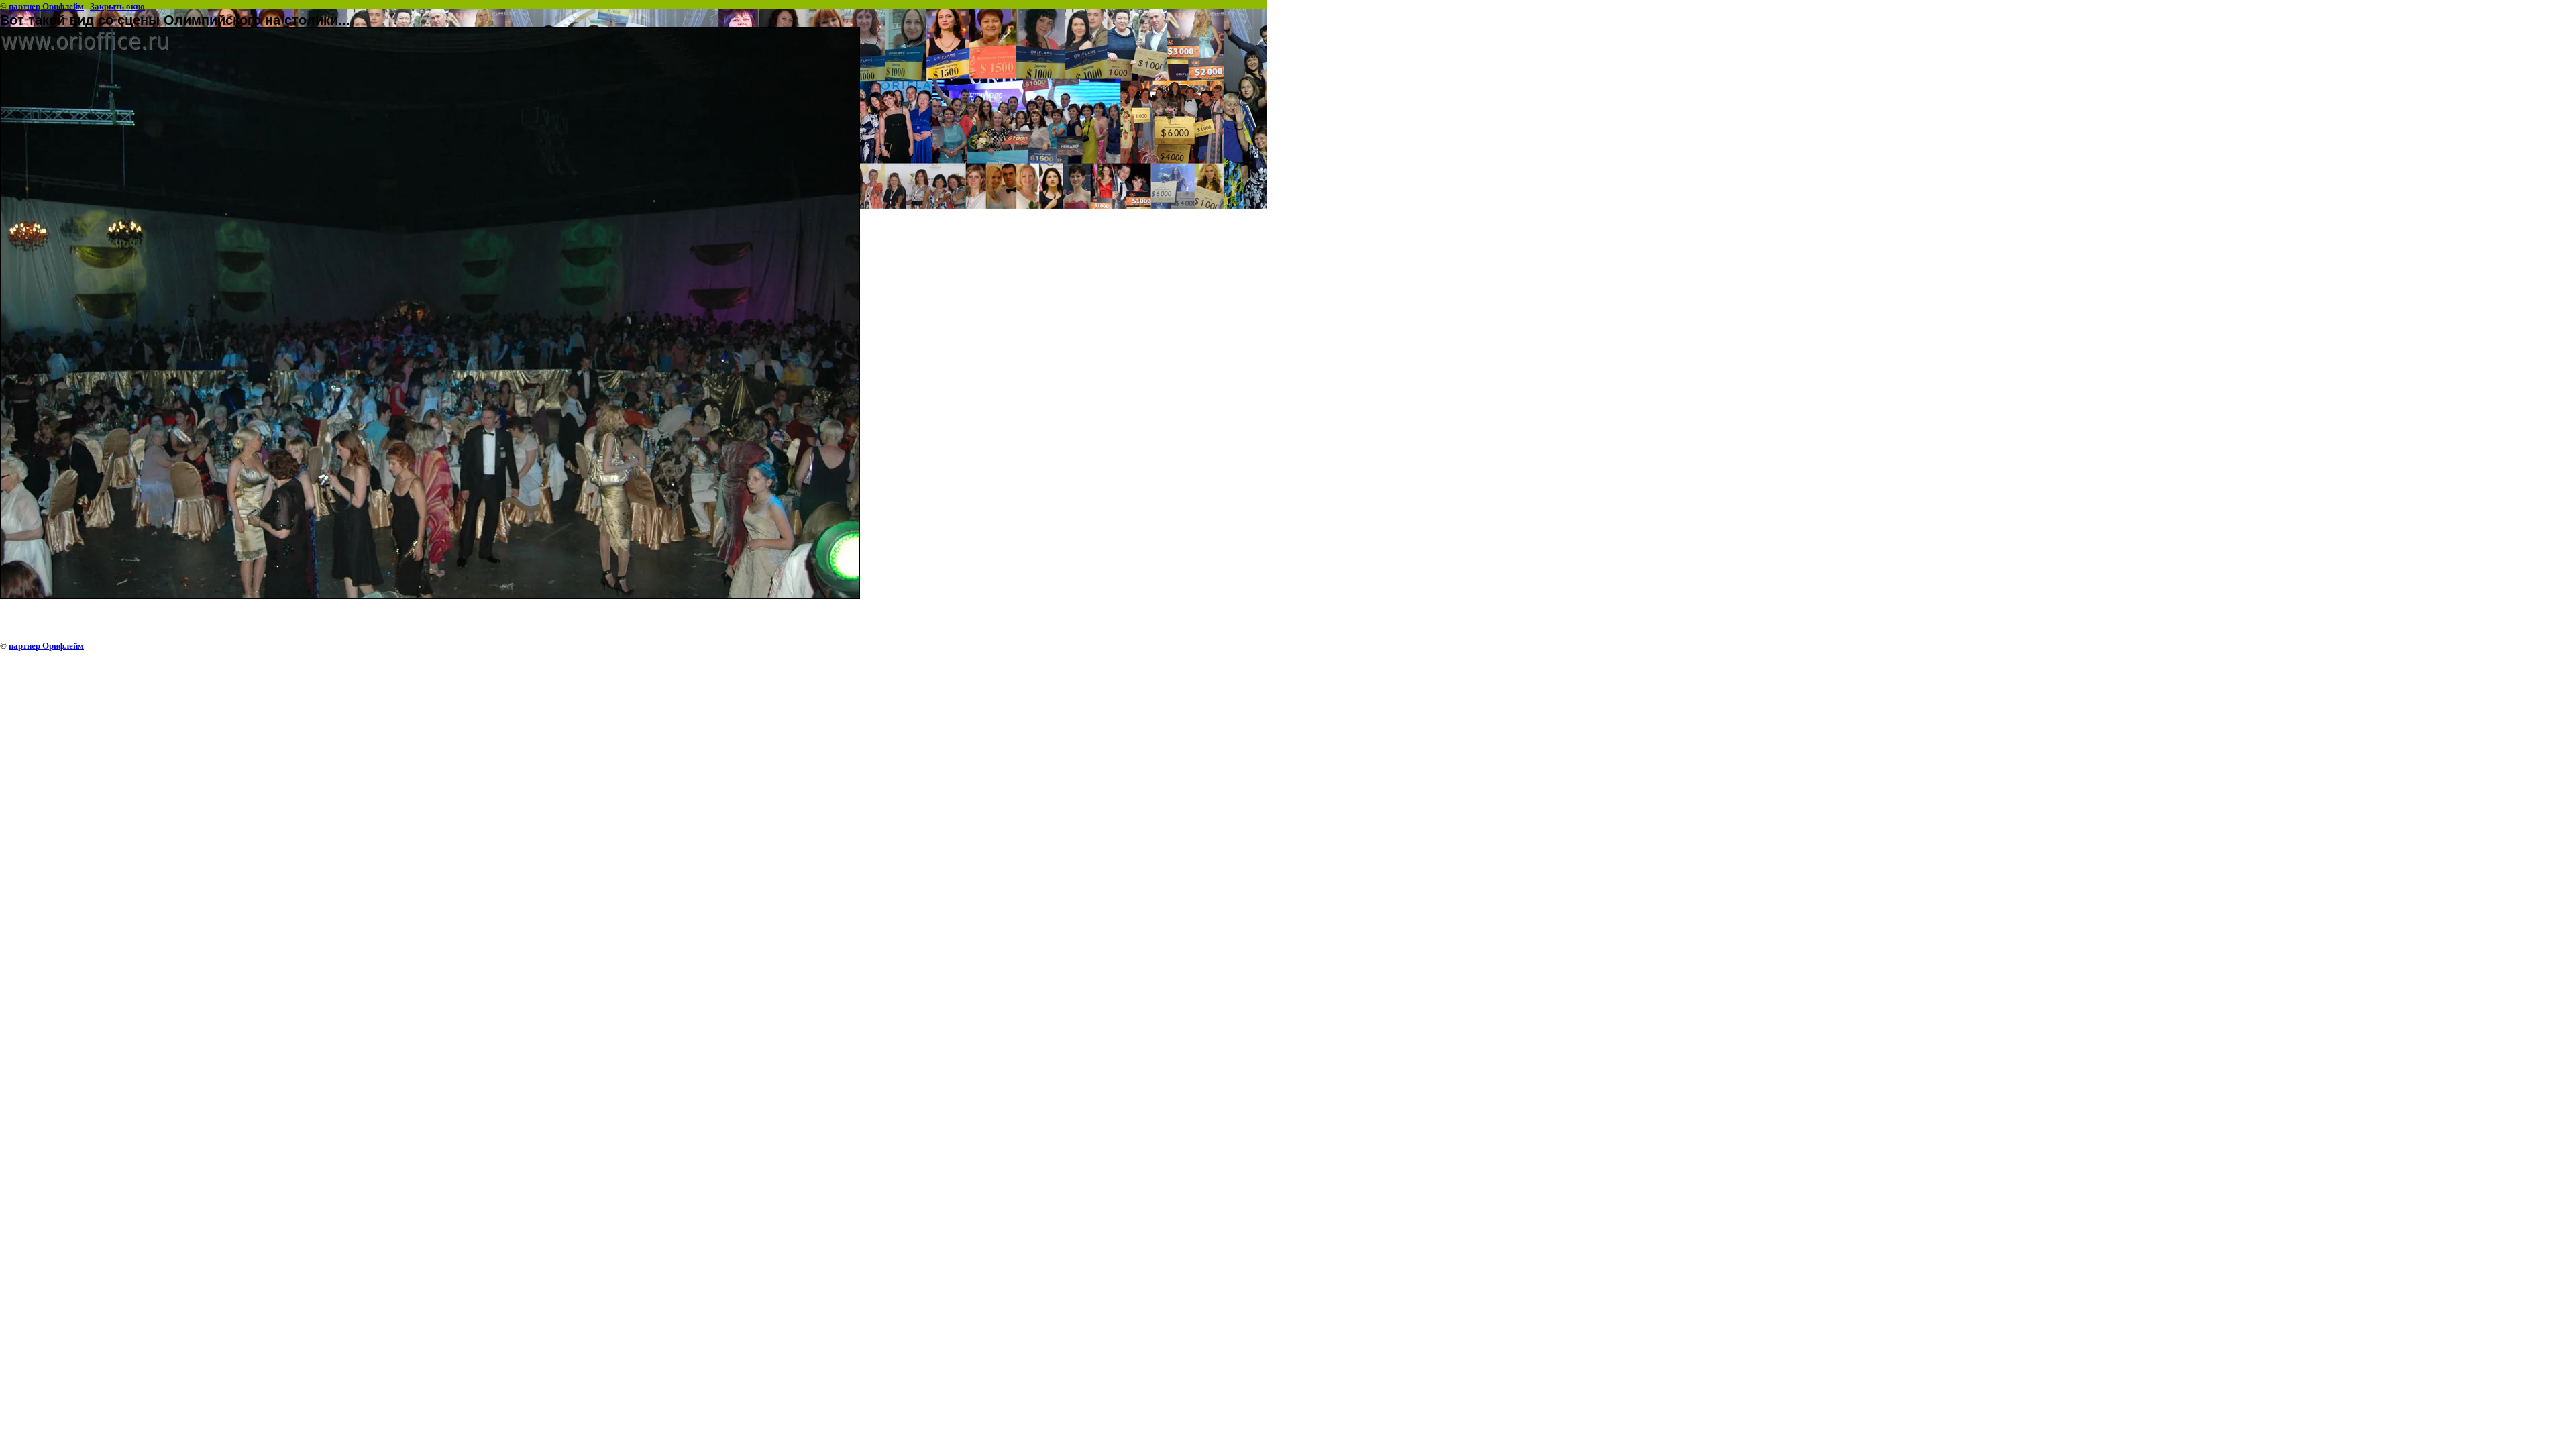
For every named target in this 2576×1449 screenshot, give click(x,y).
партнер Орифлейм (46, 6)
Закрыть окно (117, 6)
